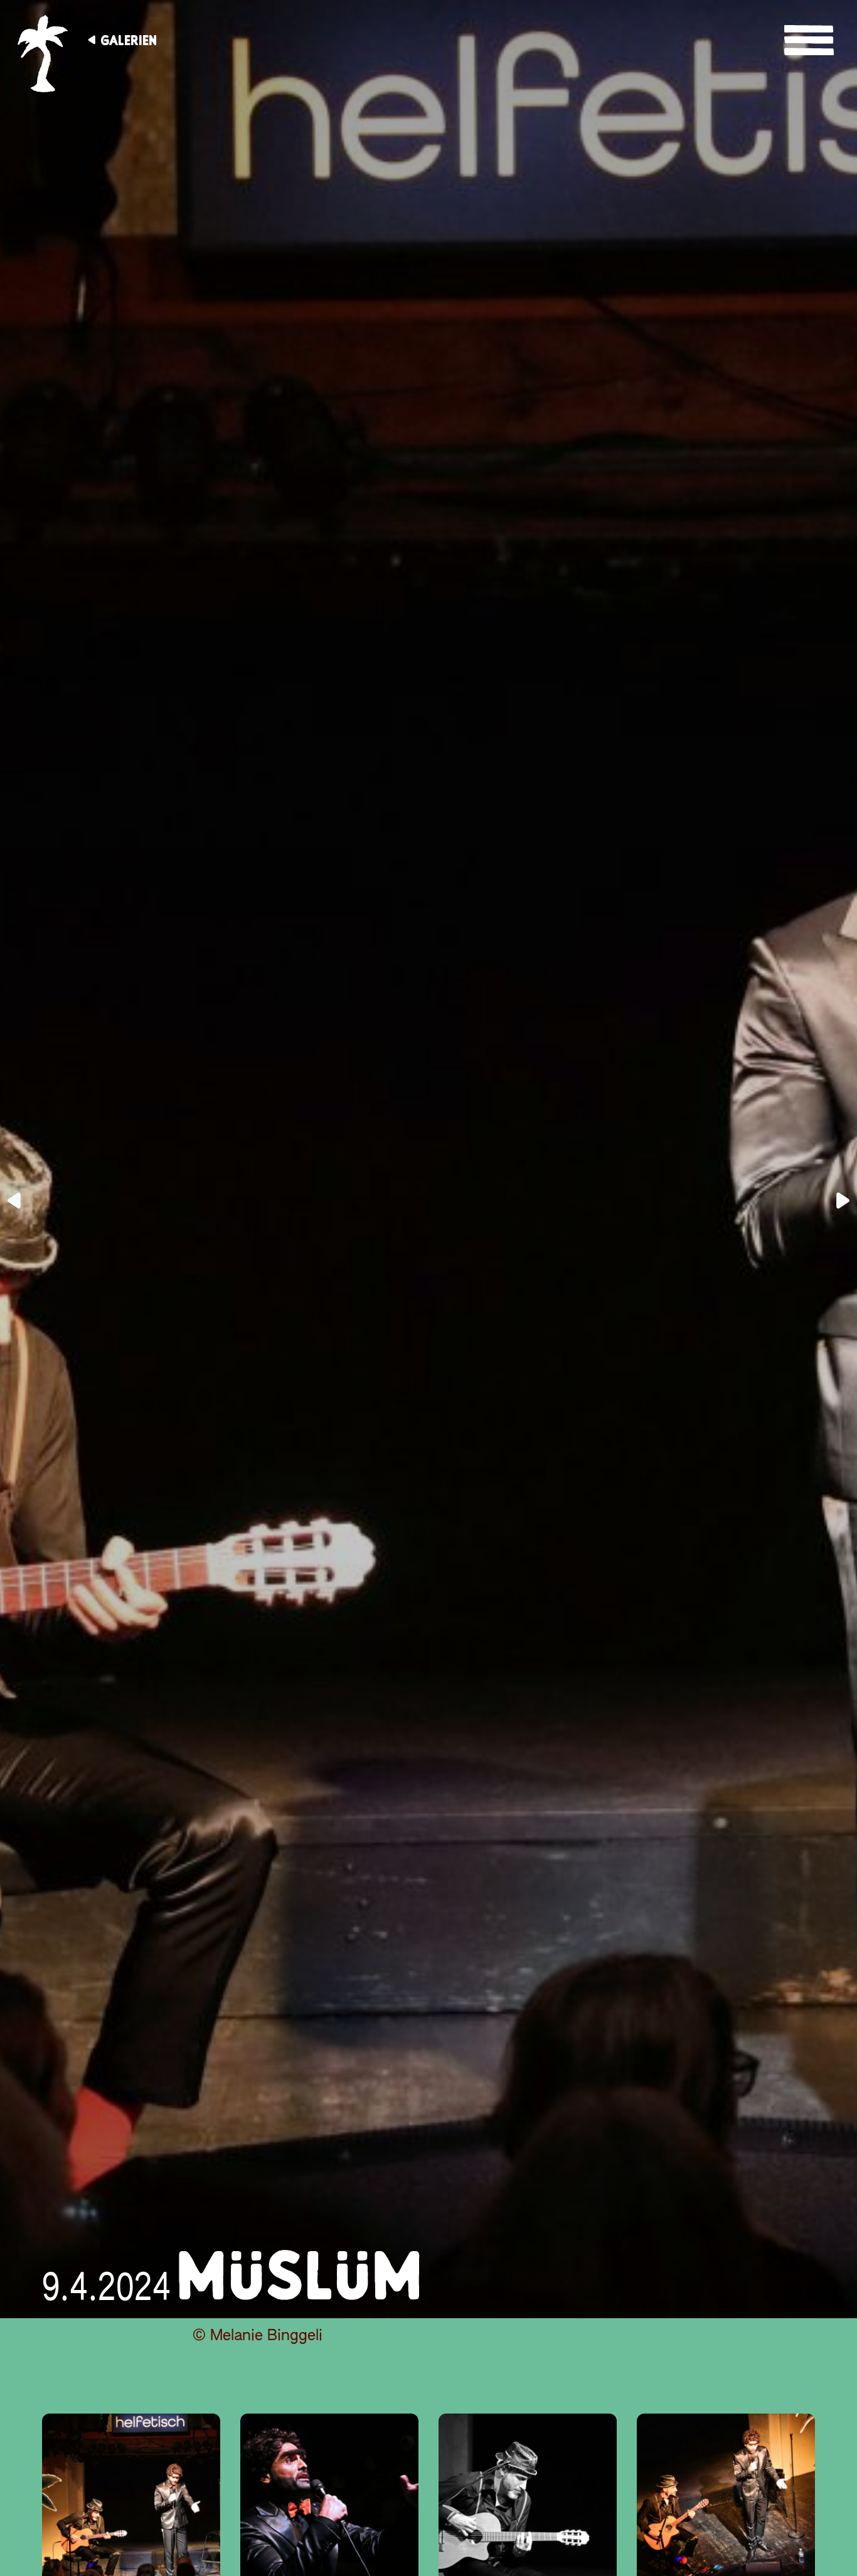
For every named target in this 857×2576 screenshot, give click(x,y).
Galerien (129, 40)
